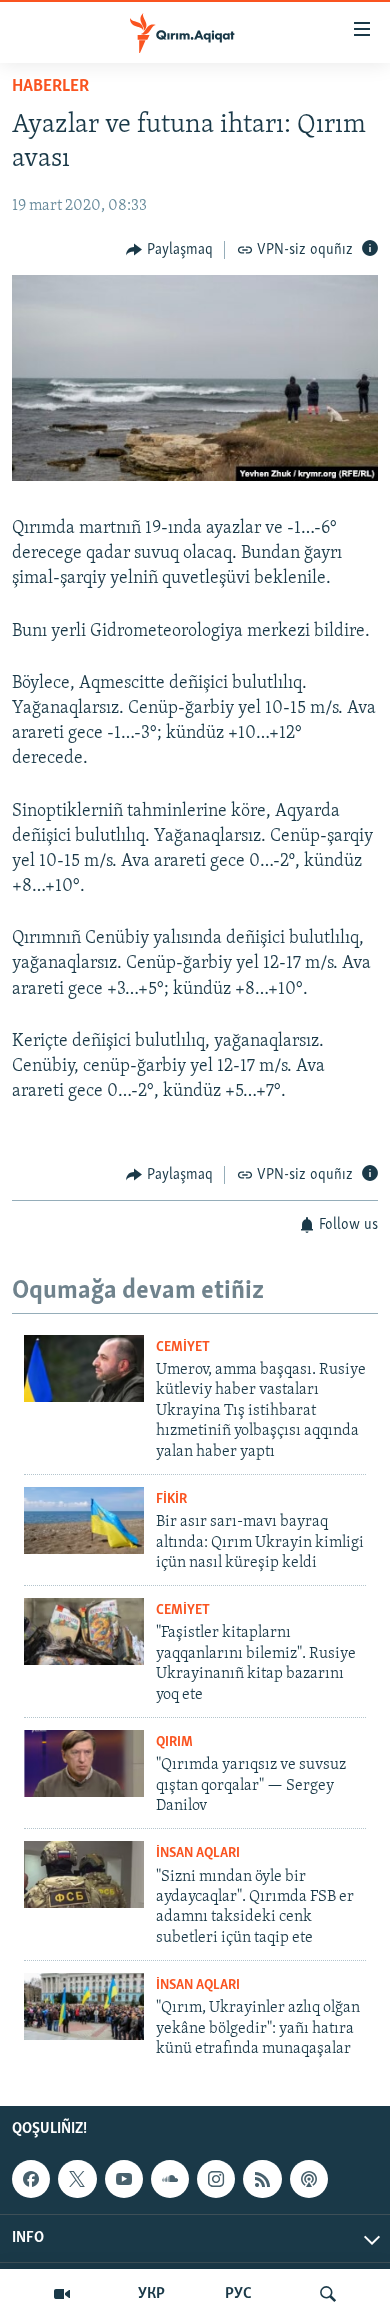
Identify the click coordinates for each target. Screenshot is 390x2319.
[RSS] (262, 2179)
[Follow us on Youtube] (124, 2179)
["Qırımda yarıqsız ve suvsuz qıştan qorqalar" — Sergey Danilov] (84, 1763)
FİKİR (171, 1499)
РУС (238, 2294)
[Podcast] (309, 2179)
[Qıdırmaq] (328, 2294)
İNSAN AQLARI (198, 1853)
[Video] (62, 2294)
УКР (151, 2294)
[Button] (169, 250)
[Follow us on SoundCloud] (170, 2179)
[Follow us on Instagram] (216, 2179)
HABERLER (50, 87)
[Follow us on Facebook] (31, 2179)
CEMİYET (183, 1347)
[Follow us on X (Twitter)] (77, 2179)
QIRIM (174, 1742)
